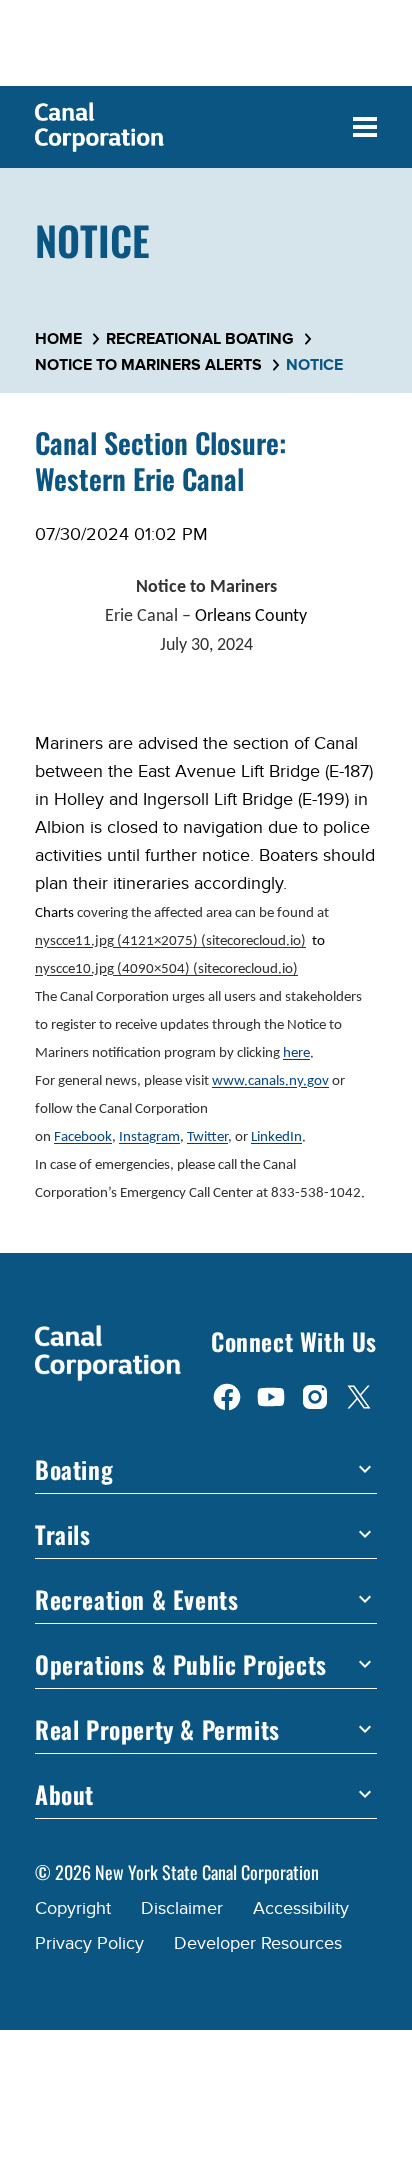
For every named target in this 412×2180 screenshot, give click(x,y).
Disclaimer (182, 1908)
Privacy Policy (89, 1943)
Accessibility (301, 1908)
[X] (359, 1395)
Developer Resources (258, 1943)
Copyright (73, 1908)
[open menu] (365, 127)
